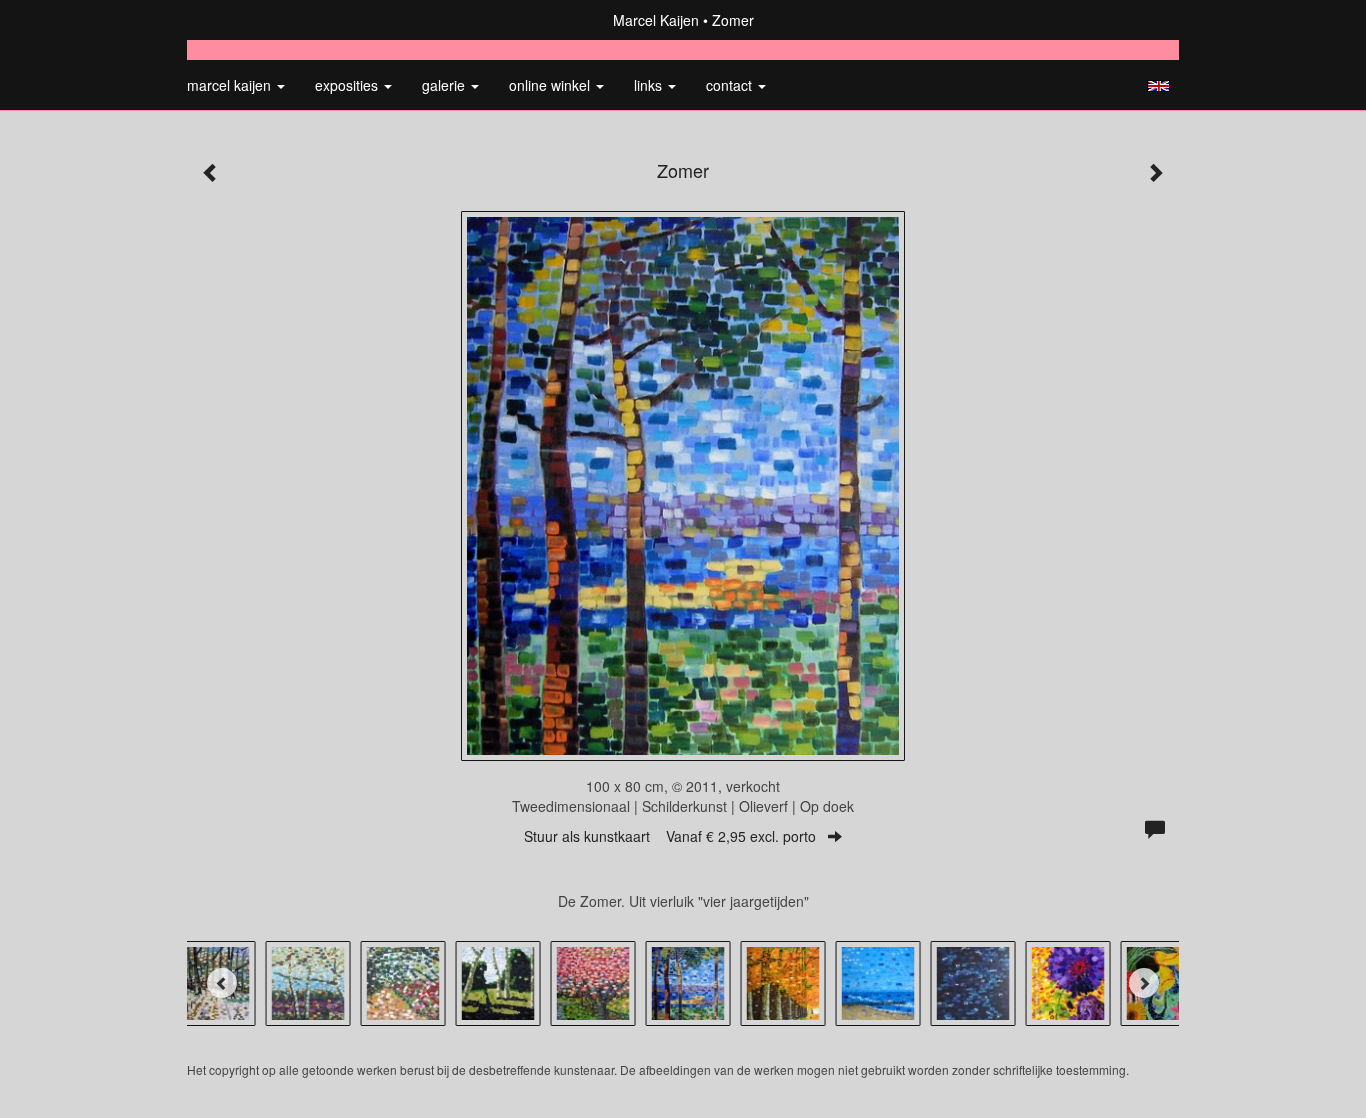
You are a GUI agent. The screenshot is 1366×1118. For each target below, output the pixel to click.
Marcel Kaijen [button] (231, 85)
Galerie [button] (445, 85)
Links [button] (650, 85)
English (1158, 86)
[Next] (1144, 983)
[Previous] (222, 983)
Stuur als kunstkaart (670, 836)
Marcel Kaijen (656, 20)
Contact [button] (731, 85)
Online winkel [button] (551, 85)
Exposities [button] (348, 85)
